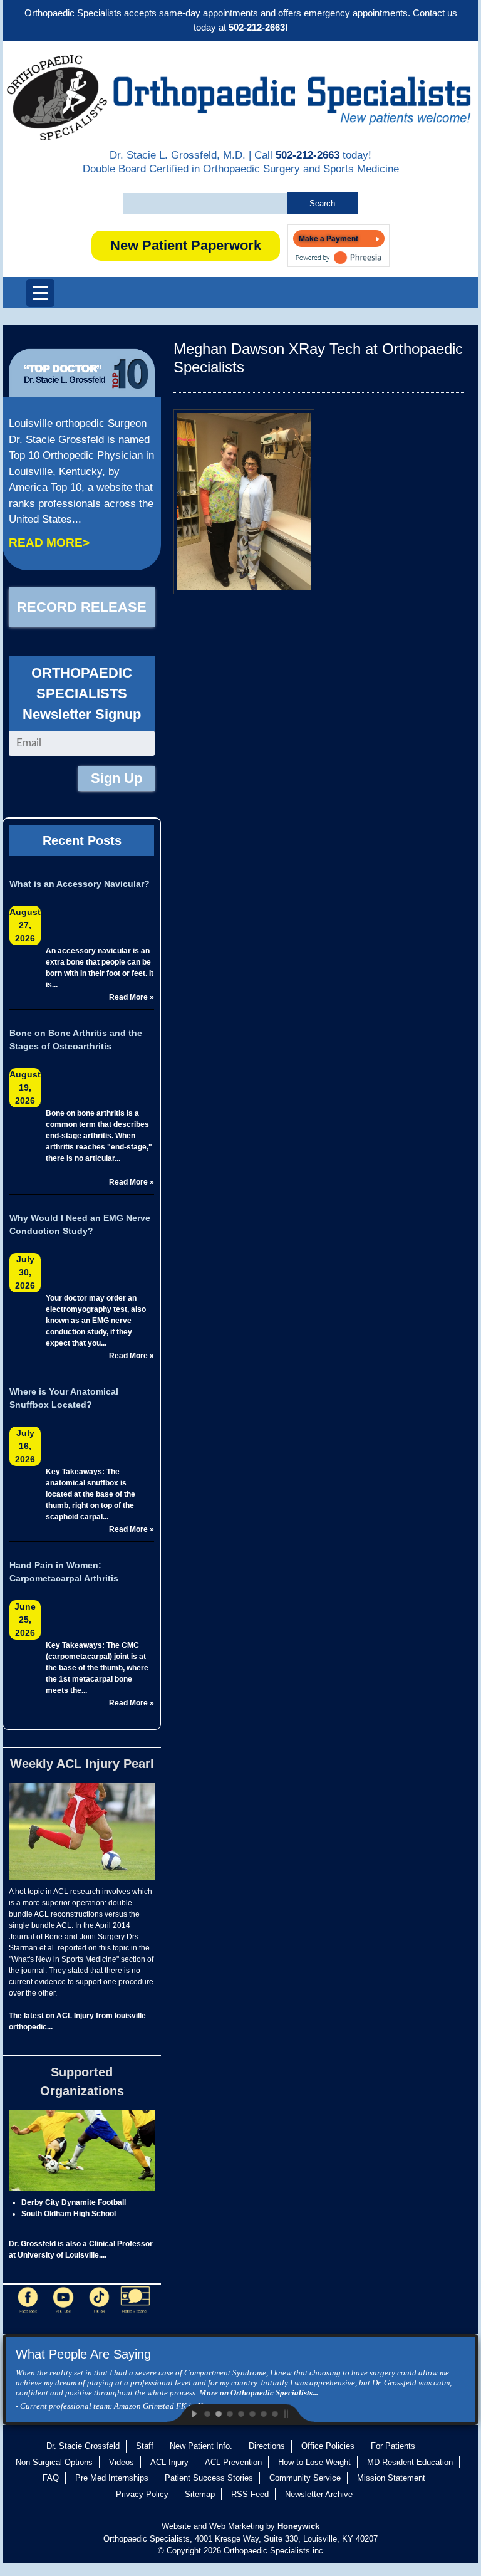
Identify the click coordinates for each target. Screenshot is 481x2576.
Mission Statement (391, 2478)
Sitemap (200, 2494)
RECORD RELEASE (82, 607)
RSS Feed (250, 2494)
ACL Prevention (233, 2462)
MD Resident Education (410, 2462)
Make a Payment (328, 239)
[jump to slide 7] (274, 2413)
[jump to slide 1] (207, 2413)
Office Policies (328, 2446)
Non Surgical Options (54, 2462)
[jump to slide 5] (252, 2413)
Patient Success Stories (209, 2478)
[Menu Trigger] (40, 293)
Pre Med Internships (112, 2478)
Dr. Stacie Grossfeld (83, 2446)
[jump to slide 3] (229, 2413)
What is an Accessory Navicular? (80, 884)
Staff (145, 2446)
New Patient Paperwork (186, 245)
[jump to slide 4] (240, 2413)
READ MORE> (49, 542)
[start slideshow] (184, 2413)
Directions (267, 2446)
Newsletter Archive (319, 2494)
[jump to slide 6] (263, 2413)
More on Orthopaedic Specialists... (259, 2393)
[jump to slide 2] (218, 2413)
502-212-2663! (258, 27)
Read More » (132, 997)
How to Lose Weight (314, 2462)
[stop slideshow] (297, 2413)
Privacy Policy (142, 2494)
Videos (122, 2462)
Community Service (305, 2478)
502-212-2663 (308, 155)
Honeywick (298, 2526)
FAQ (51, 2478)
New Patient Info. (201, 2446)
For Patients (393, 2446)
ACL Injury (169, 2462)
